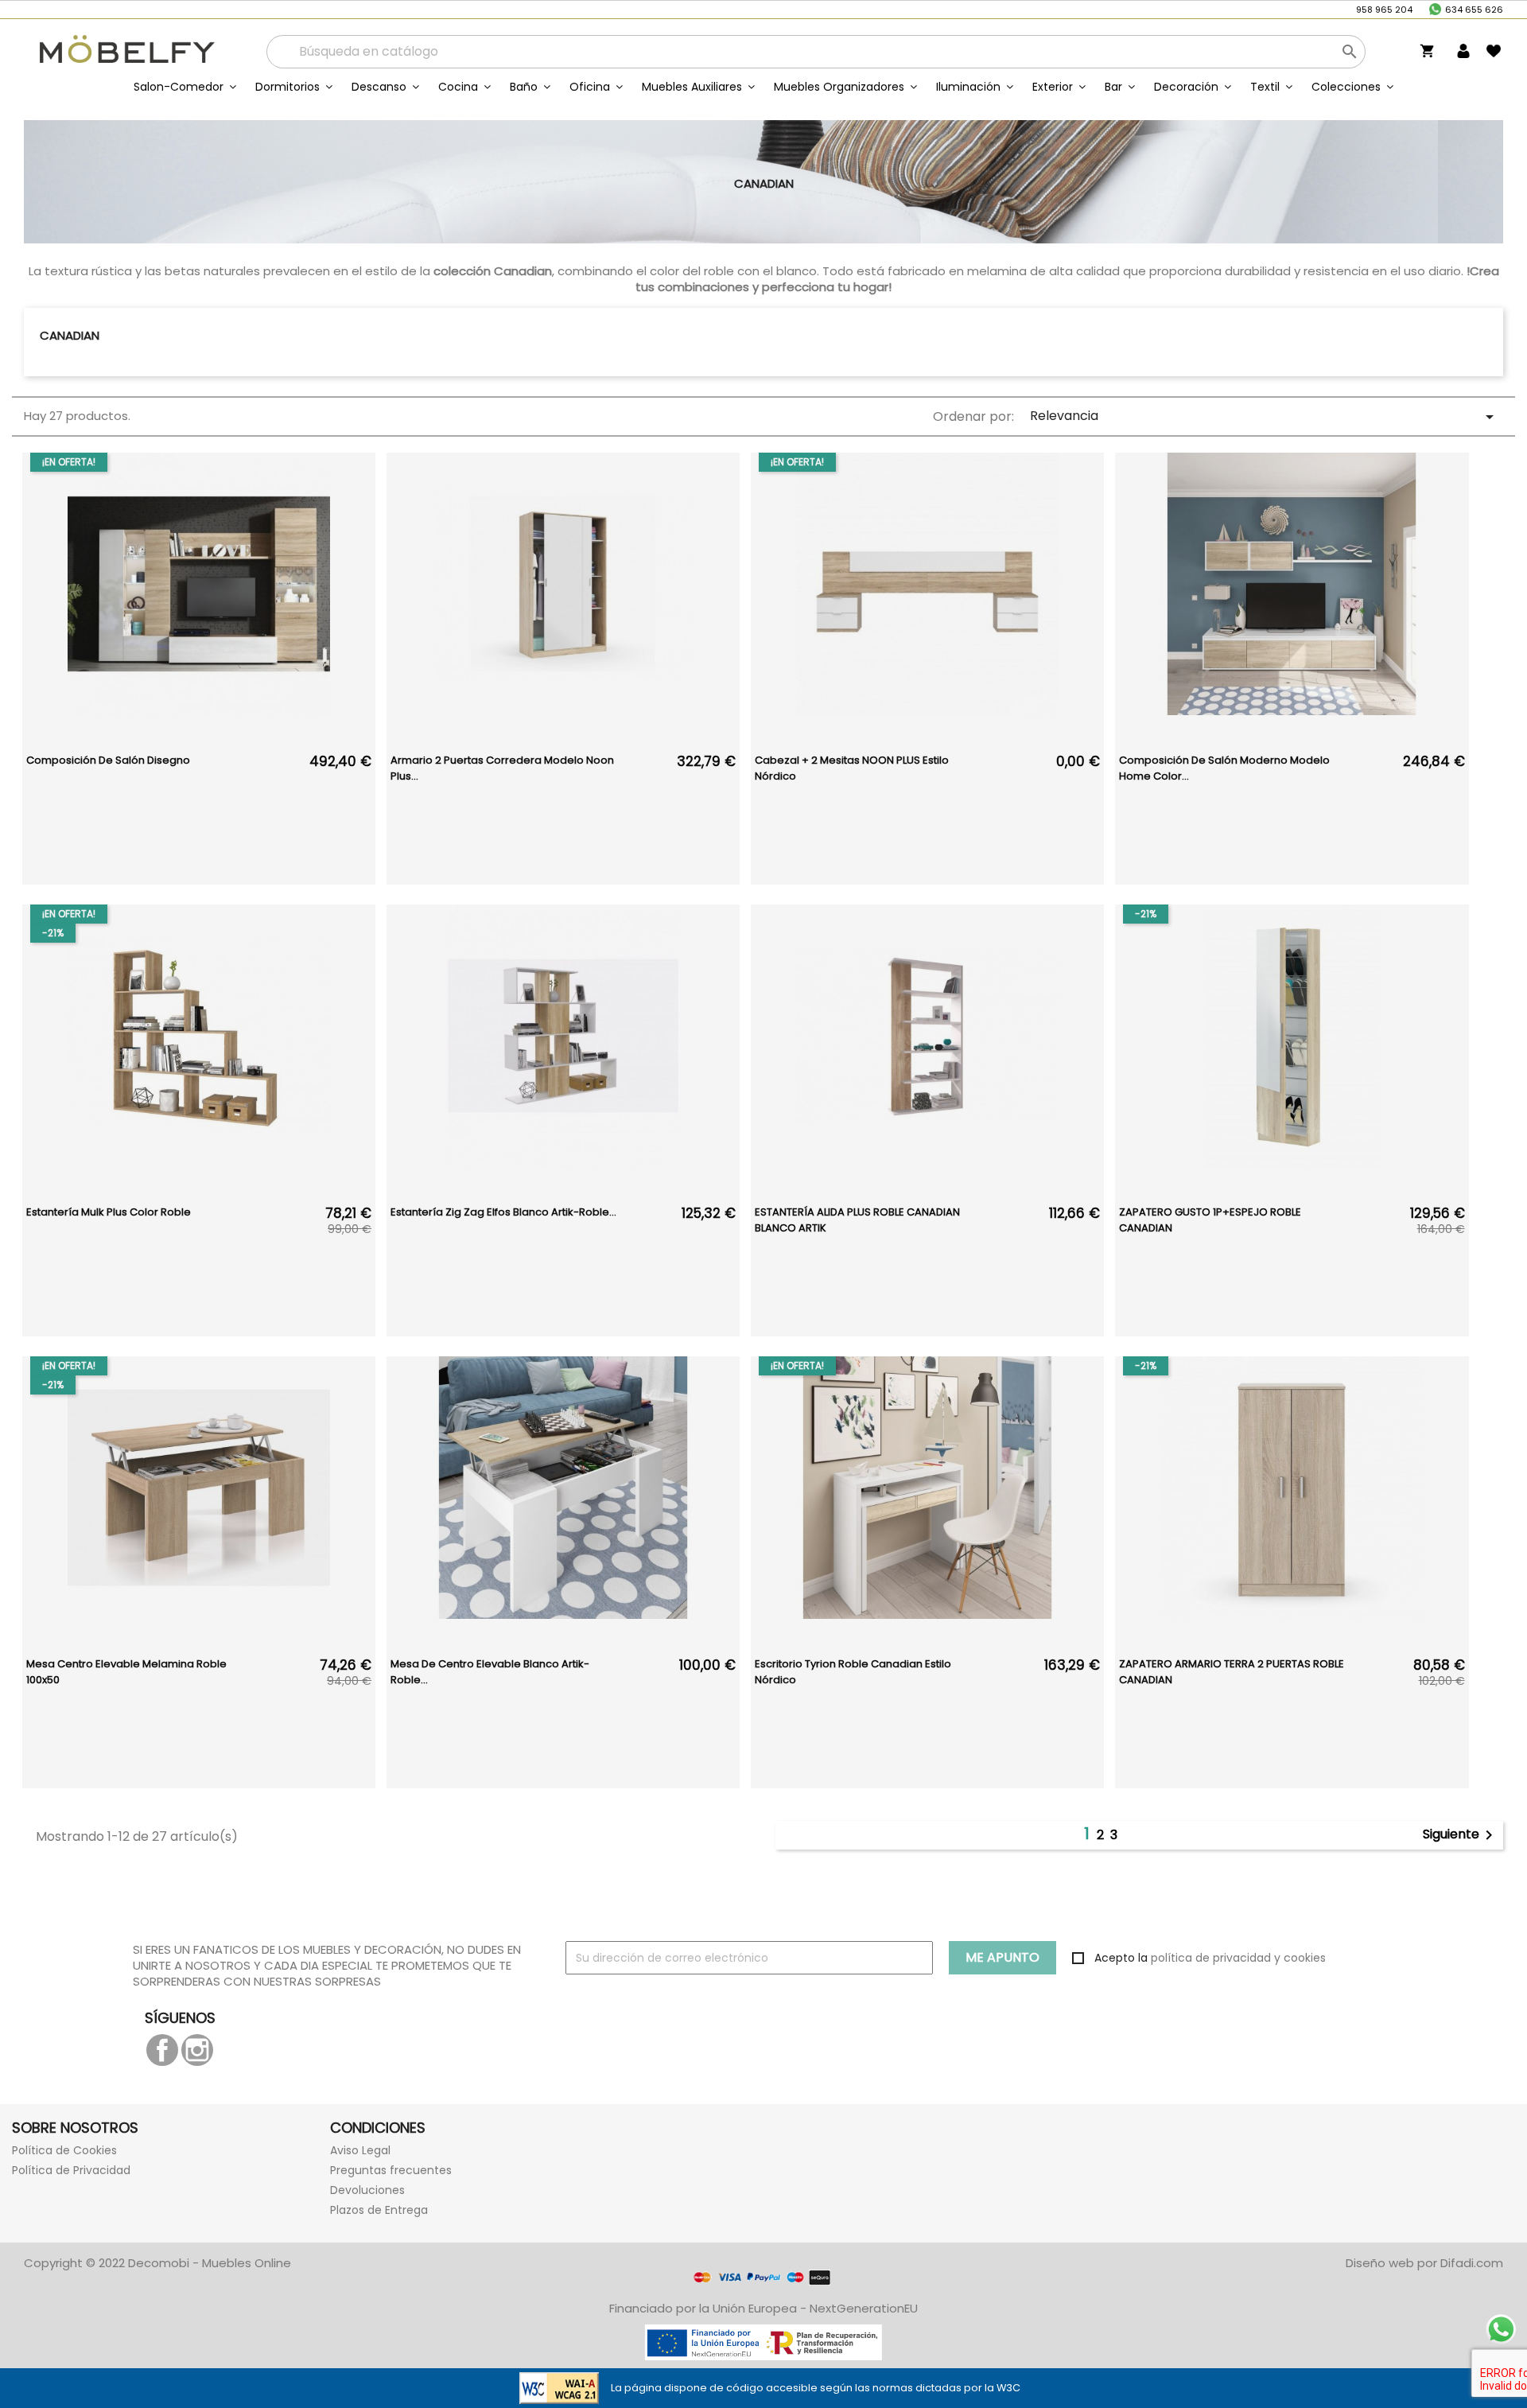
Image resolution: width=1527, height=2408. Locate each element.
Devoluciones (367, 2190)
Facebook (162, 2050)
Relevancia (1265, 416)
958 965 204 (1384, 10)
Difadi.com (1472, 2263)
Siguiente (1461, 1835)
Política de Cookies (64, 2150)
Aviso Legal (360, 2150)
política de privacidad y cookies (1238, 1958)
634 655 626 (1474, 10)
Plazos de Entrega (379, 2210)
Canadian (70, 335)
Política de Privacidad (71, 2170)
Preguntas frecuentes (391, 2170)
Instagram (197, 2050)
